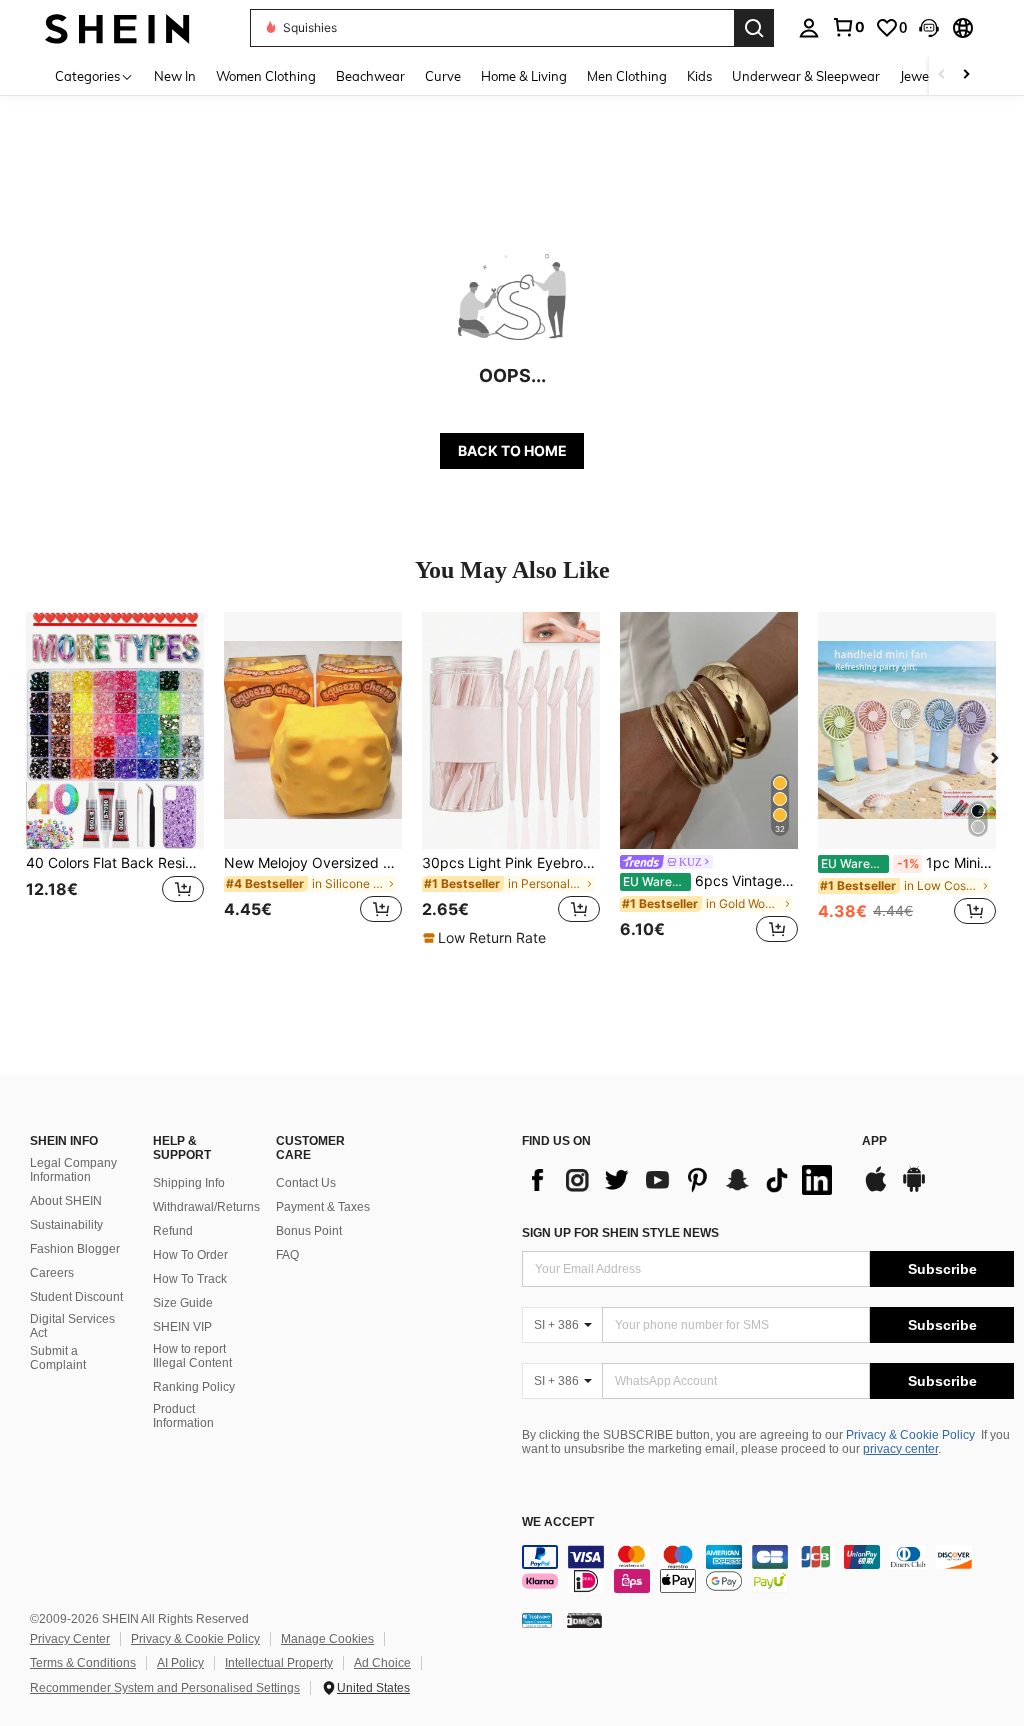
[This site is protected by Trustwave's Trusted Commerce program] (537, 1620)
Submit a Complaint (58, 1358)
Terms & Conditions (83, 1663)
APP (874, 1141)
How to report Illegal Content (192, 1356)
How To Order (190, 1255)
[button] (929, 28)
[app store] (876, 1189)
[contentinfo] (768, 1569)
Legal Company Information (73, 1170)
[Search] (754, 28)
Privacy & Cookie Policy (910, 1435)
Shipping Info (189, 1183)
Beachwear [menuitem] (370, 76)
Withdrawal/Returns (206, 1207)
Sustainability (66, 1225)
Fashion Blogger (75, 1249)
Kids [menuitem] (699, 76)
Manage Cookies (327, 1639)
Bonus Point (309, 1231)
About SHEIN (66, 1201)
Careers (52, 1273)
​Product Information (183, 1416)
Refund (173, 1231)
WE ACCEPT (558, 1522)
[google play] (914, 1189)
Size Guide (183, 1303)
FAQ (287, 1255)
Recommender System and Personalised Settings (165, 1688)
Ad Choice (382, 1663)
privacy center (900, 1449)
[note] (487, 938)
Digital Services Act (72, 1326)
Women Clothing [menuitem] (266, 76)
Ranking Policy (194, 1387)
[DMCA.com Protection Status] (584, 1620)
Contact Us (306, 1183)
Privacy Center (70, 1639)
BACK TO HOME (512, 450)
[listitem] (115, 779)
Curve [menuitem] (443, 76)
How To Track (190, 1279)
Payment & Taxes (323, 1207)
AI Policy (180, 1663)
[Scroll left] (942, 75)
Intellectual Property (279, 1663)
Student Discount (76, 1297)
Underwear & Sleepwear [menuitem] (806, 76)
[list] (682, 1180)
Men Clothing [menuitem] (627, 76)
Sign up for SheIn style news (620, 1233)
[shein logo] (117, 27)
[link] (848, 27)
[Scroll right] (966, 75)
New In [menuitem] (175, 76)
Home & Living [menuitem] (524, 76)
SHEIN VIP (182, 1327)
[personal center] (809, 28)
